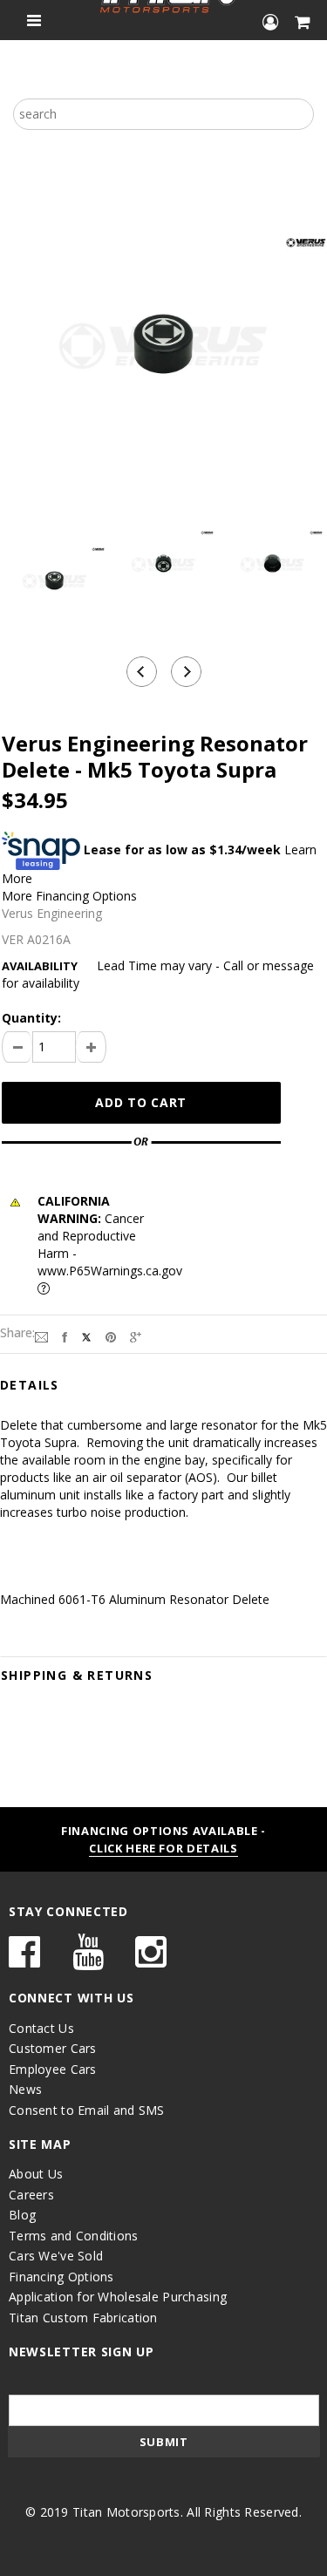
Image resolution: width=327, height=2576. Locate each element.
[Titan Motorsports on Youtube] (88, 1960)
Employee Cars (53, 2069)
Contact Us (41, 2028)
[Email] (41, 1336)
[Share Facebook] (65, 1336)
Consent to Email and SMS (87, 2110)
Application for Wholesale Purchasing (118, 2297)
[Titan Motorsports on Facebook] (24, 1960)
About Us (36, 2174)
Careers (31, 2195)
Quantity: (31, 1018)
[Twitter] (86, 1336)
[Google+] (136, 1336)
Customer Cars (53, 2048)
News (25, 2089)
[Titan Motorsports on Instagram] (151, 1960)
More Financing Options (69, 896)
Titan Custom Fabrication (83, 2318)
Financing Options (61, 2277)
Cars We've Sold (56, 2256)
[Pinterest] (111, 1336)
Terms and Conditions (74, 2236)
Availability (40, 966)
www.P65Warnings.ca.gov (110, 1271)
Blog (22, 2215)
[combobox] (163, 114)
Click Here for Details (163, 1848)
